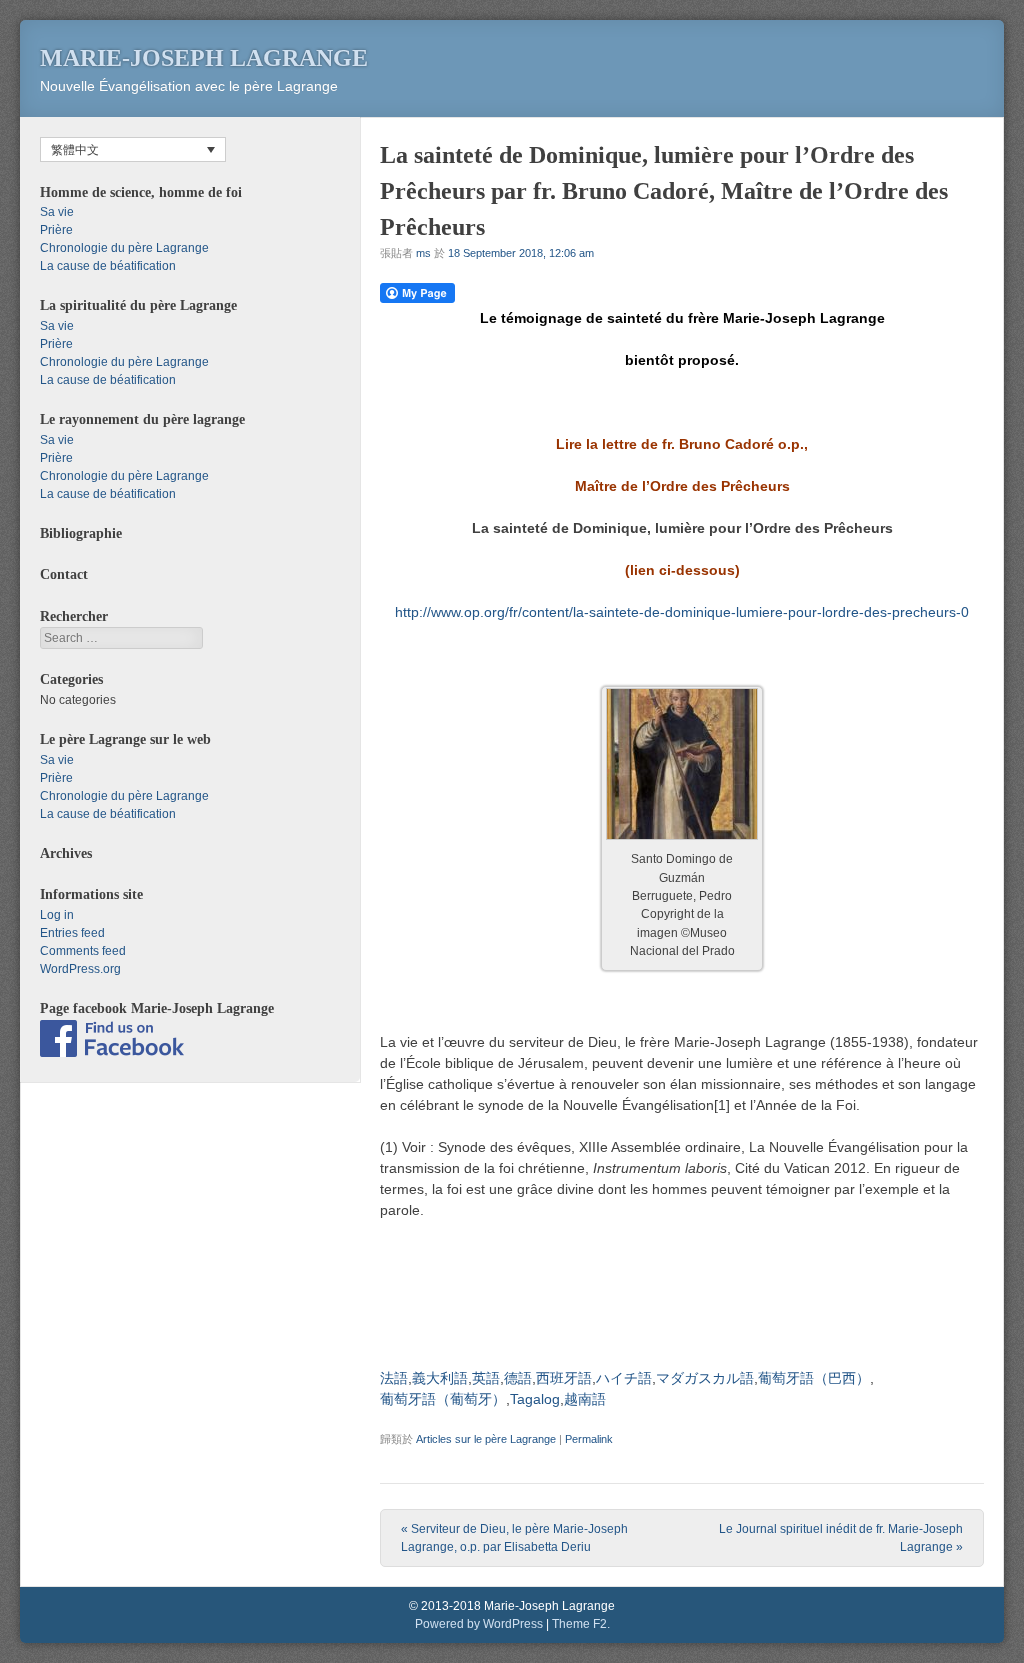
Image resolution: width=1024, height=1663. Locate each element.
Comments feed (83, 951)
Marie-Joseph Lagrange (204, 58)
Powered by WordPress (479, 1624)
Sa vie (57, 212)
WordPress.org (80, 969)
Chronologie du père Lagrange (124, 248)
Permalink (589, 1439)
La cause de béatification (108, 266)
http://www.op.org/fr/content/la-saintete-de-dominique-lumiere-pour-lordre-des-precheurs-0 (682, 612)
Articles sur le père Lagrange (486, 1439)
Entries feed (72, 933)
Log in (57, 915)
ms (423, 253)
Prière (56, 230)
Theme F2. (581, 1624)
